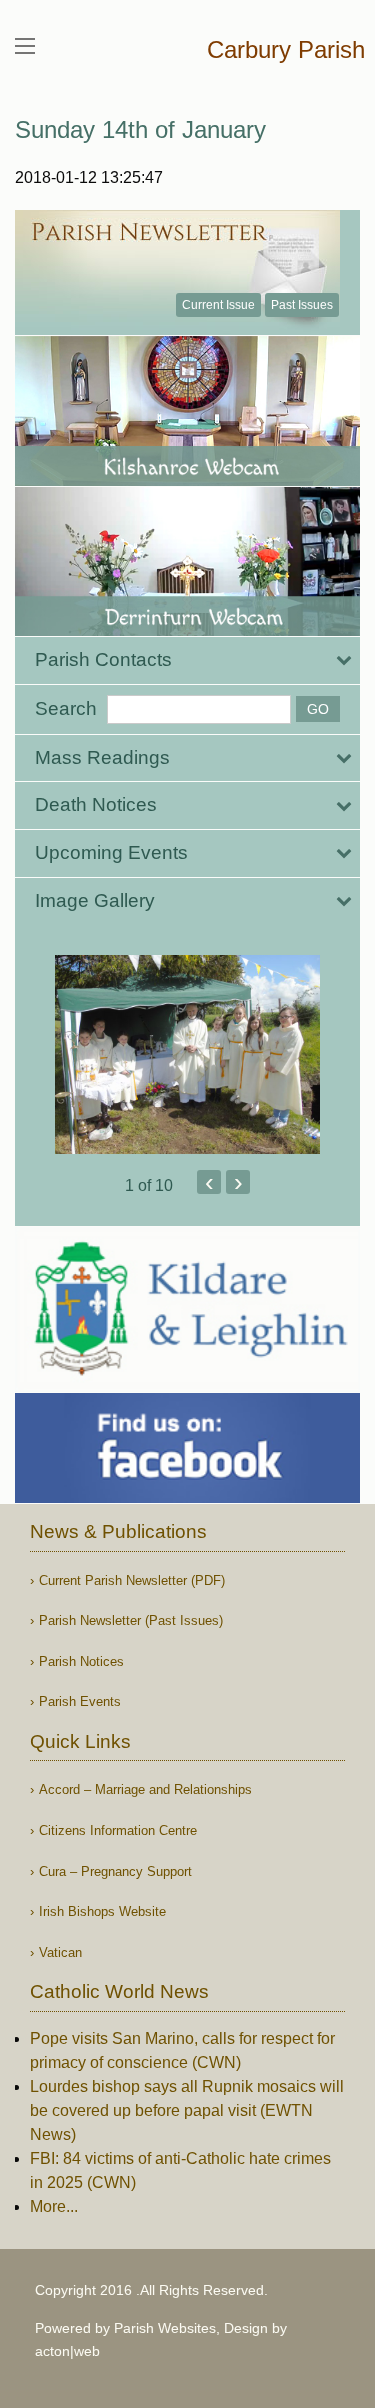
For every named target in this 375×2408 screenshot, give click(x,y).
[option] (187, 1054)
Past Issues (302, 305)
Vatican (60, 1952)
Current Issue (218, 305)
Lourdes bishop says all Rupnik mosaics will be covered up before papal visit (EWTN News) (187, 2110)
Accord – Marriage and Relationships (145, 1789)
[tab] (187, 660)
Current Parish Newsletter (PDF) (132, 1580)
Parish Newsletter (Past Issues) (131, 1620)
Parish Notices (81, 1661)
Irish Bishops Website (102, 1911)
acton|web (67, 2351)
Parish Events (80, 1701)
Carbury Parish (286, 49)
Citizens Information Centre (118, 1830)
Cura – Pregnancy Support (115, 1871)
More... (54, 2206)
